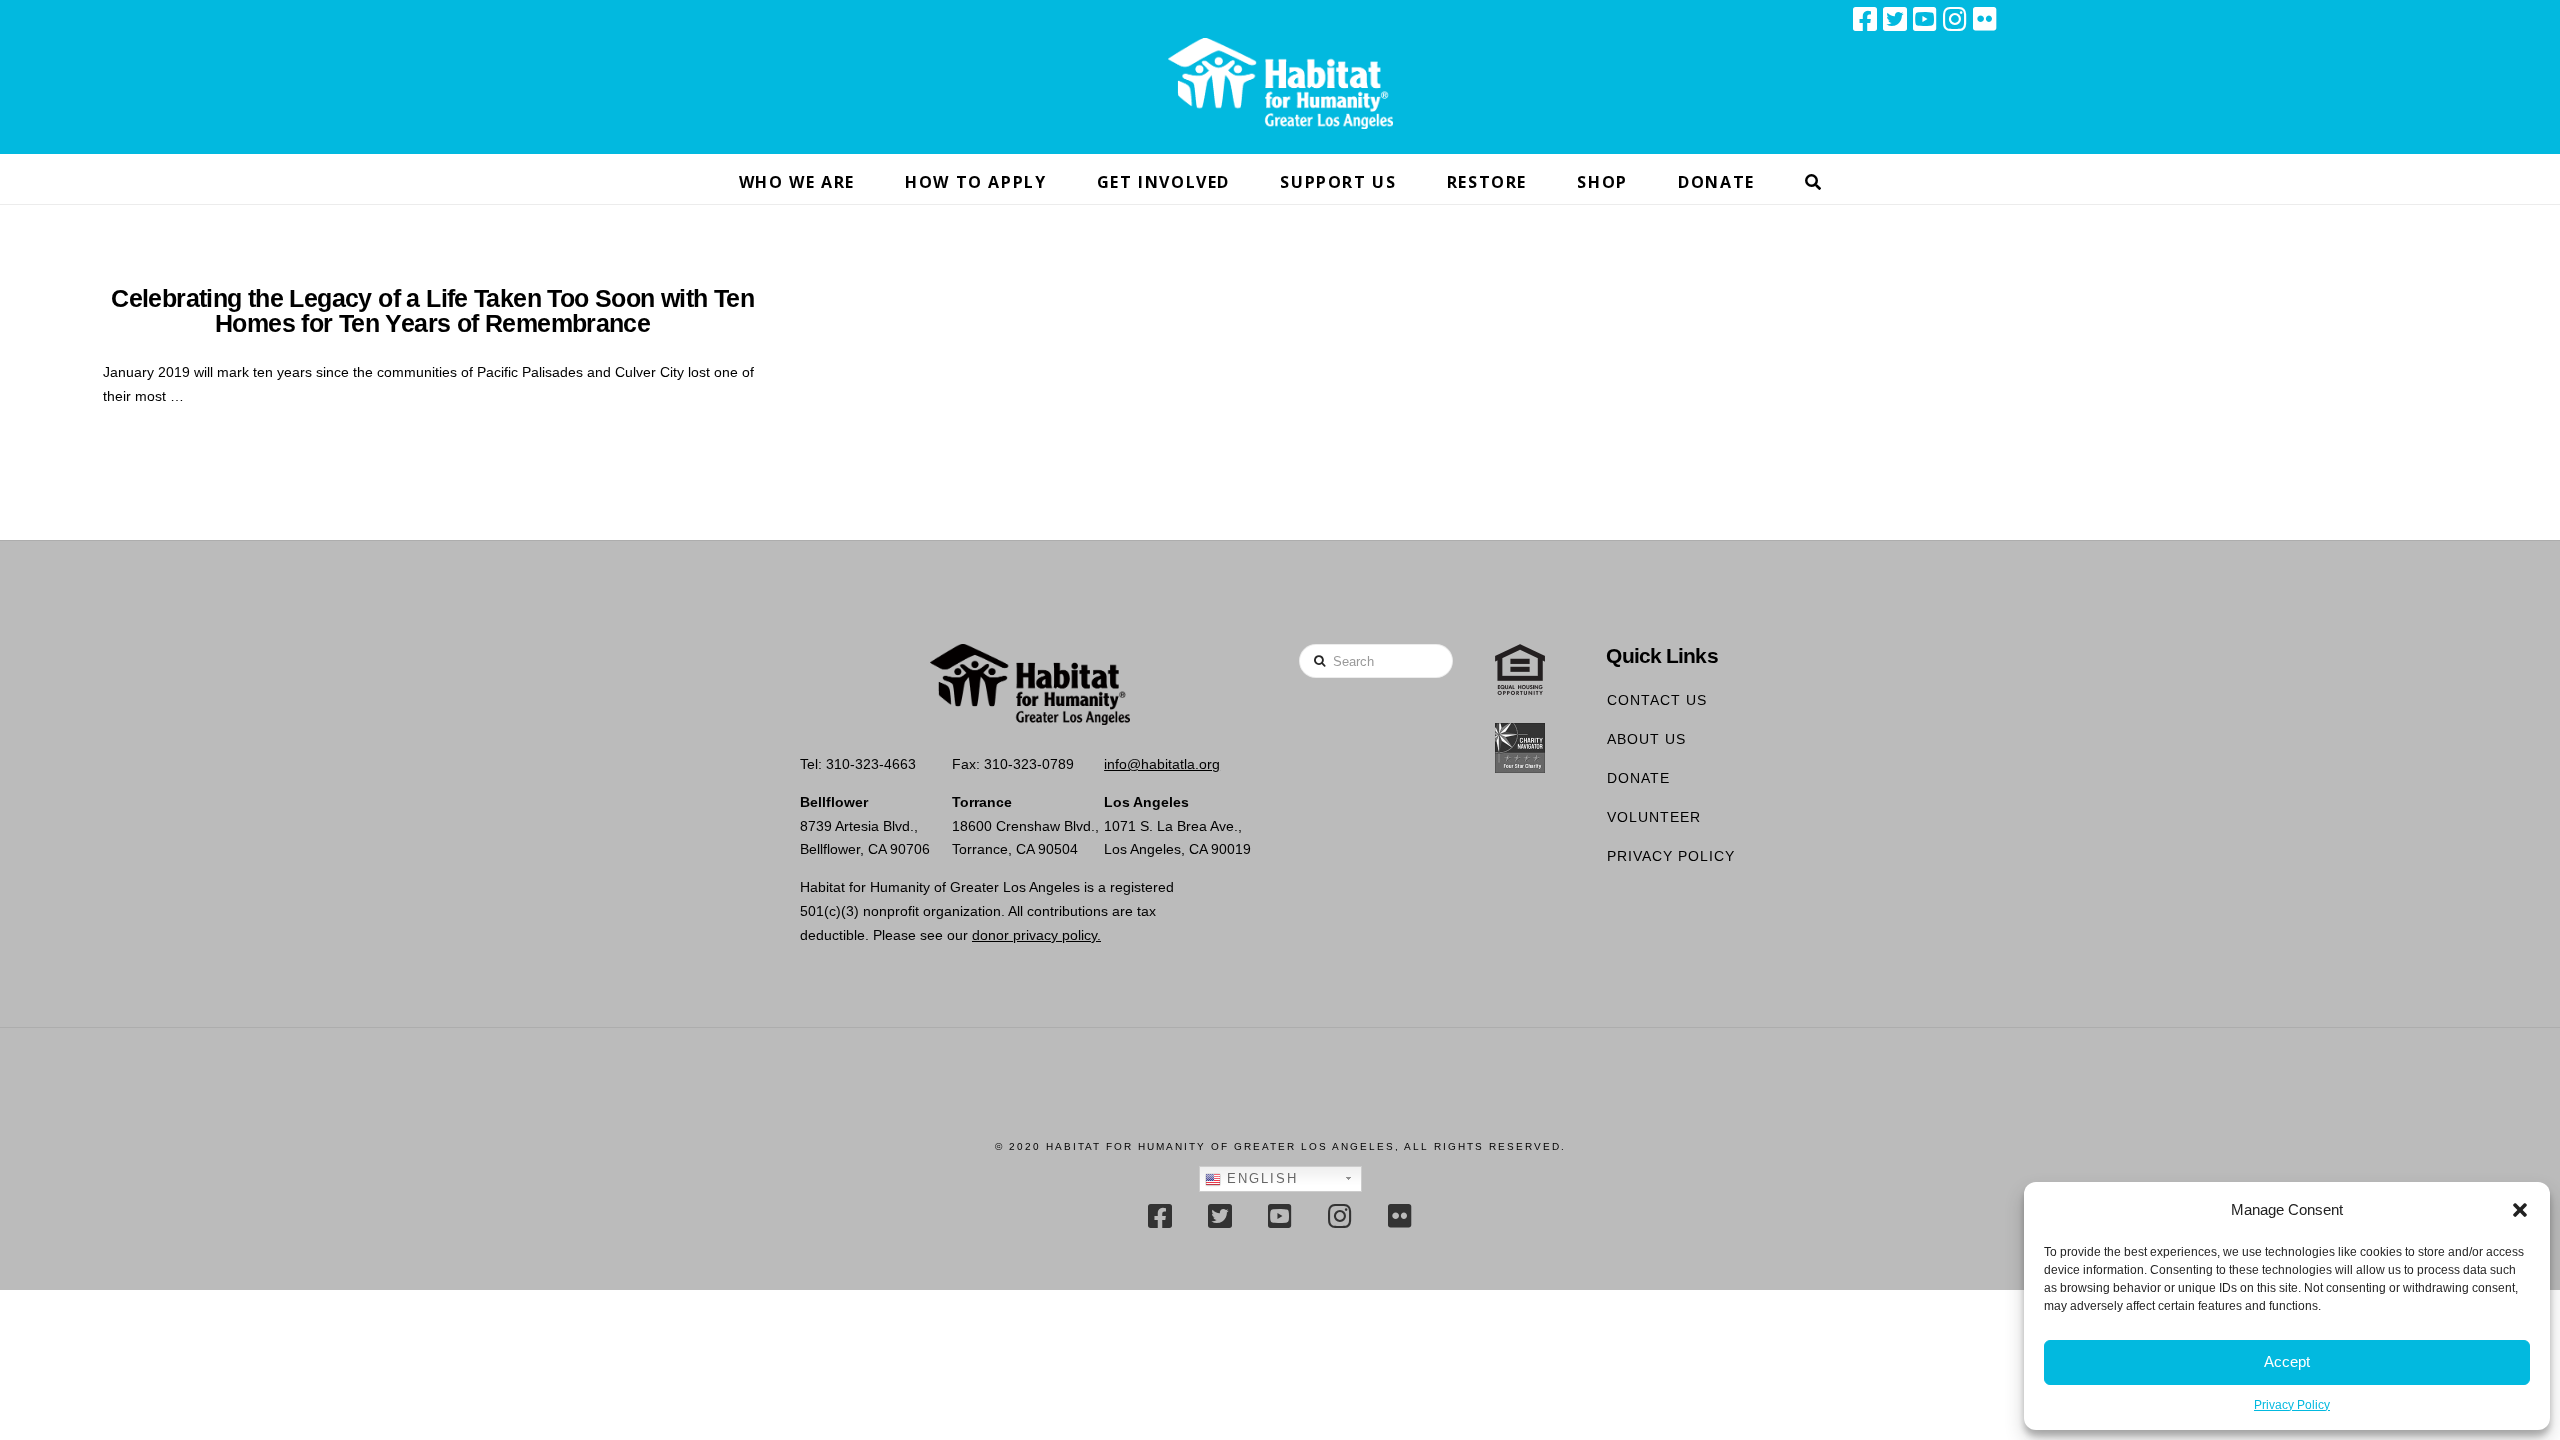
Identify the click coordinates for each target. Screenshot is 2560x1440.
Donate (1638, 778)
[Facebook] (1865, 19)
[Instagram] (1955, 19)
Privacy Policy (2292, 1405)
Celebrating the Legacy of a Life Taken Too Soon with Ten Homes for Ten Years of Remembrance (432, 311)
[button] (2520, 1210)
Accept (2287, 1361)
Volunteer (1654, 817)
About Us (1646, 739)
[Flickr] (1985, 19)
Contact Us (1657, 700)
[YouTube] (1925, 19)
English (1259, 1178)
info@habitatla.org (1162, 764)
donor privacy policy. (1036, 935)
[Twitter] (1895, 19)
